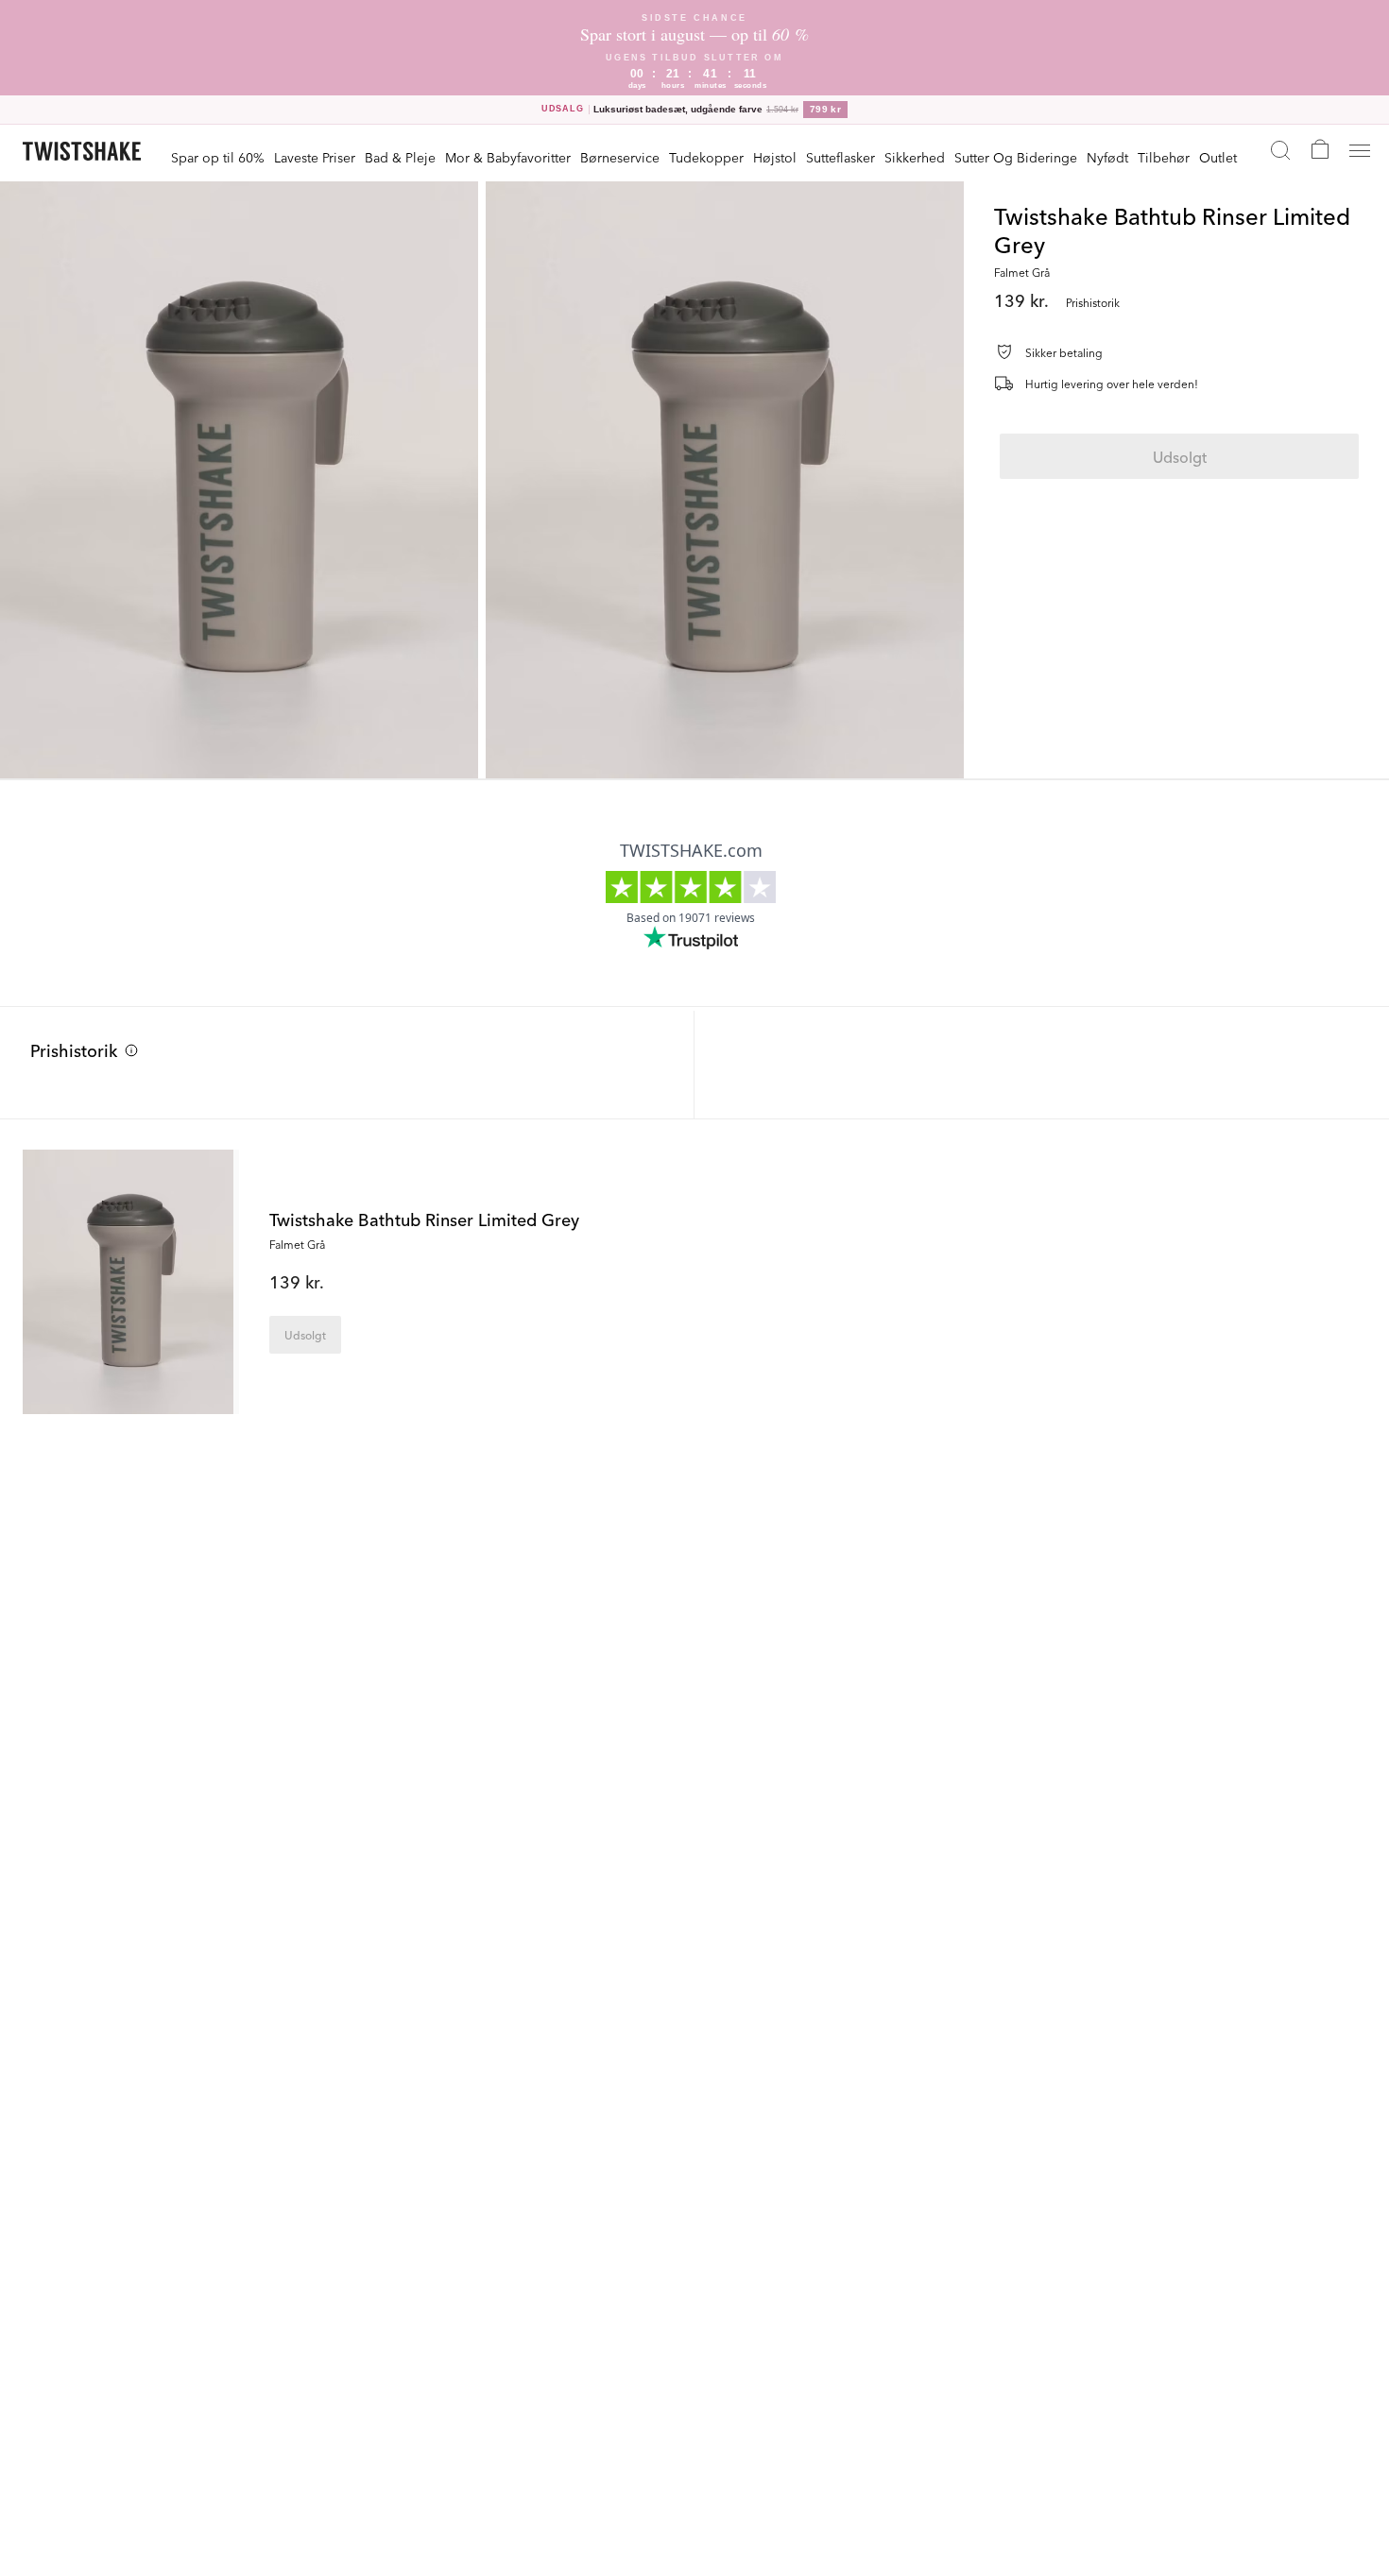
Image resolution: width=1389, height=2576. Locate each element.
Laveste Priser (315, 157)
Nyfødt (1107, 157)
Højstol (775, 157)
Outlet (1218, 157)
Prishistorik (74, 1049)
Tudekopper (706, 157)
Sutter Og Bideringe (1016, 157)
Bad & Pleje (400, 157)
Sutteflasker (840, 157)
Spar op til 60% (218, 157)
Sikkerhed (915, 157)
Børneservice (620, 157)
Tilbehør (1164, 157)
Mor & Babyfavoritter (508, 157)
